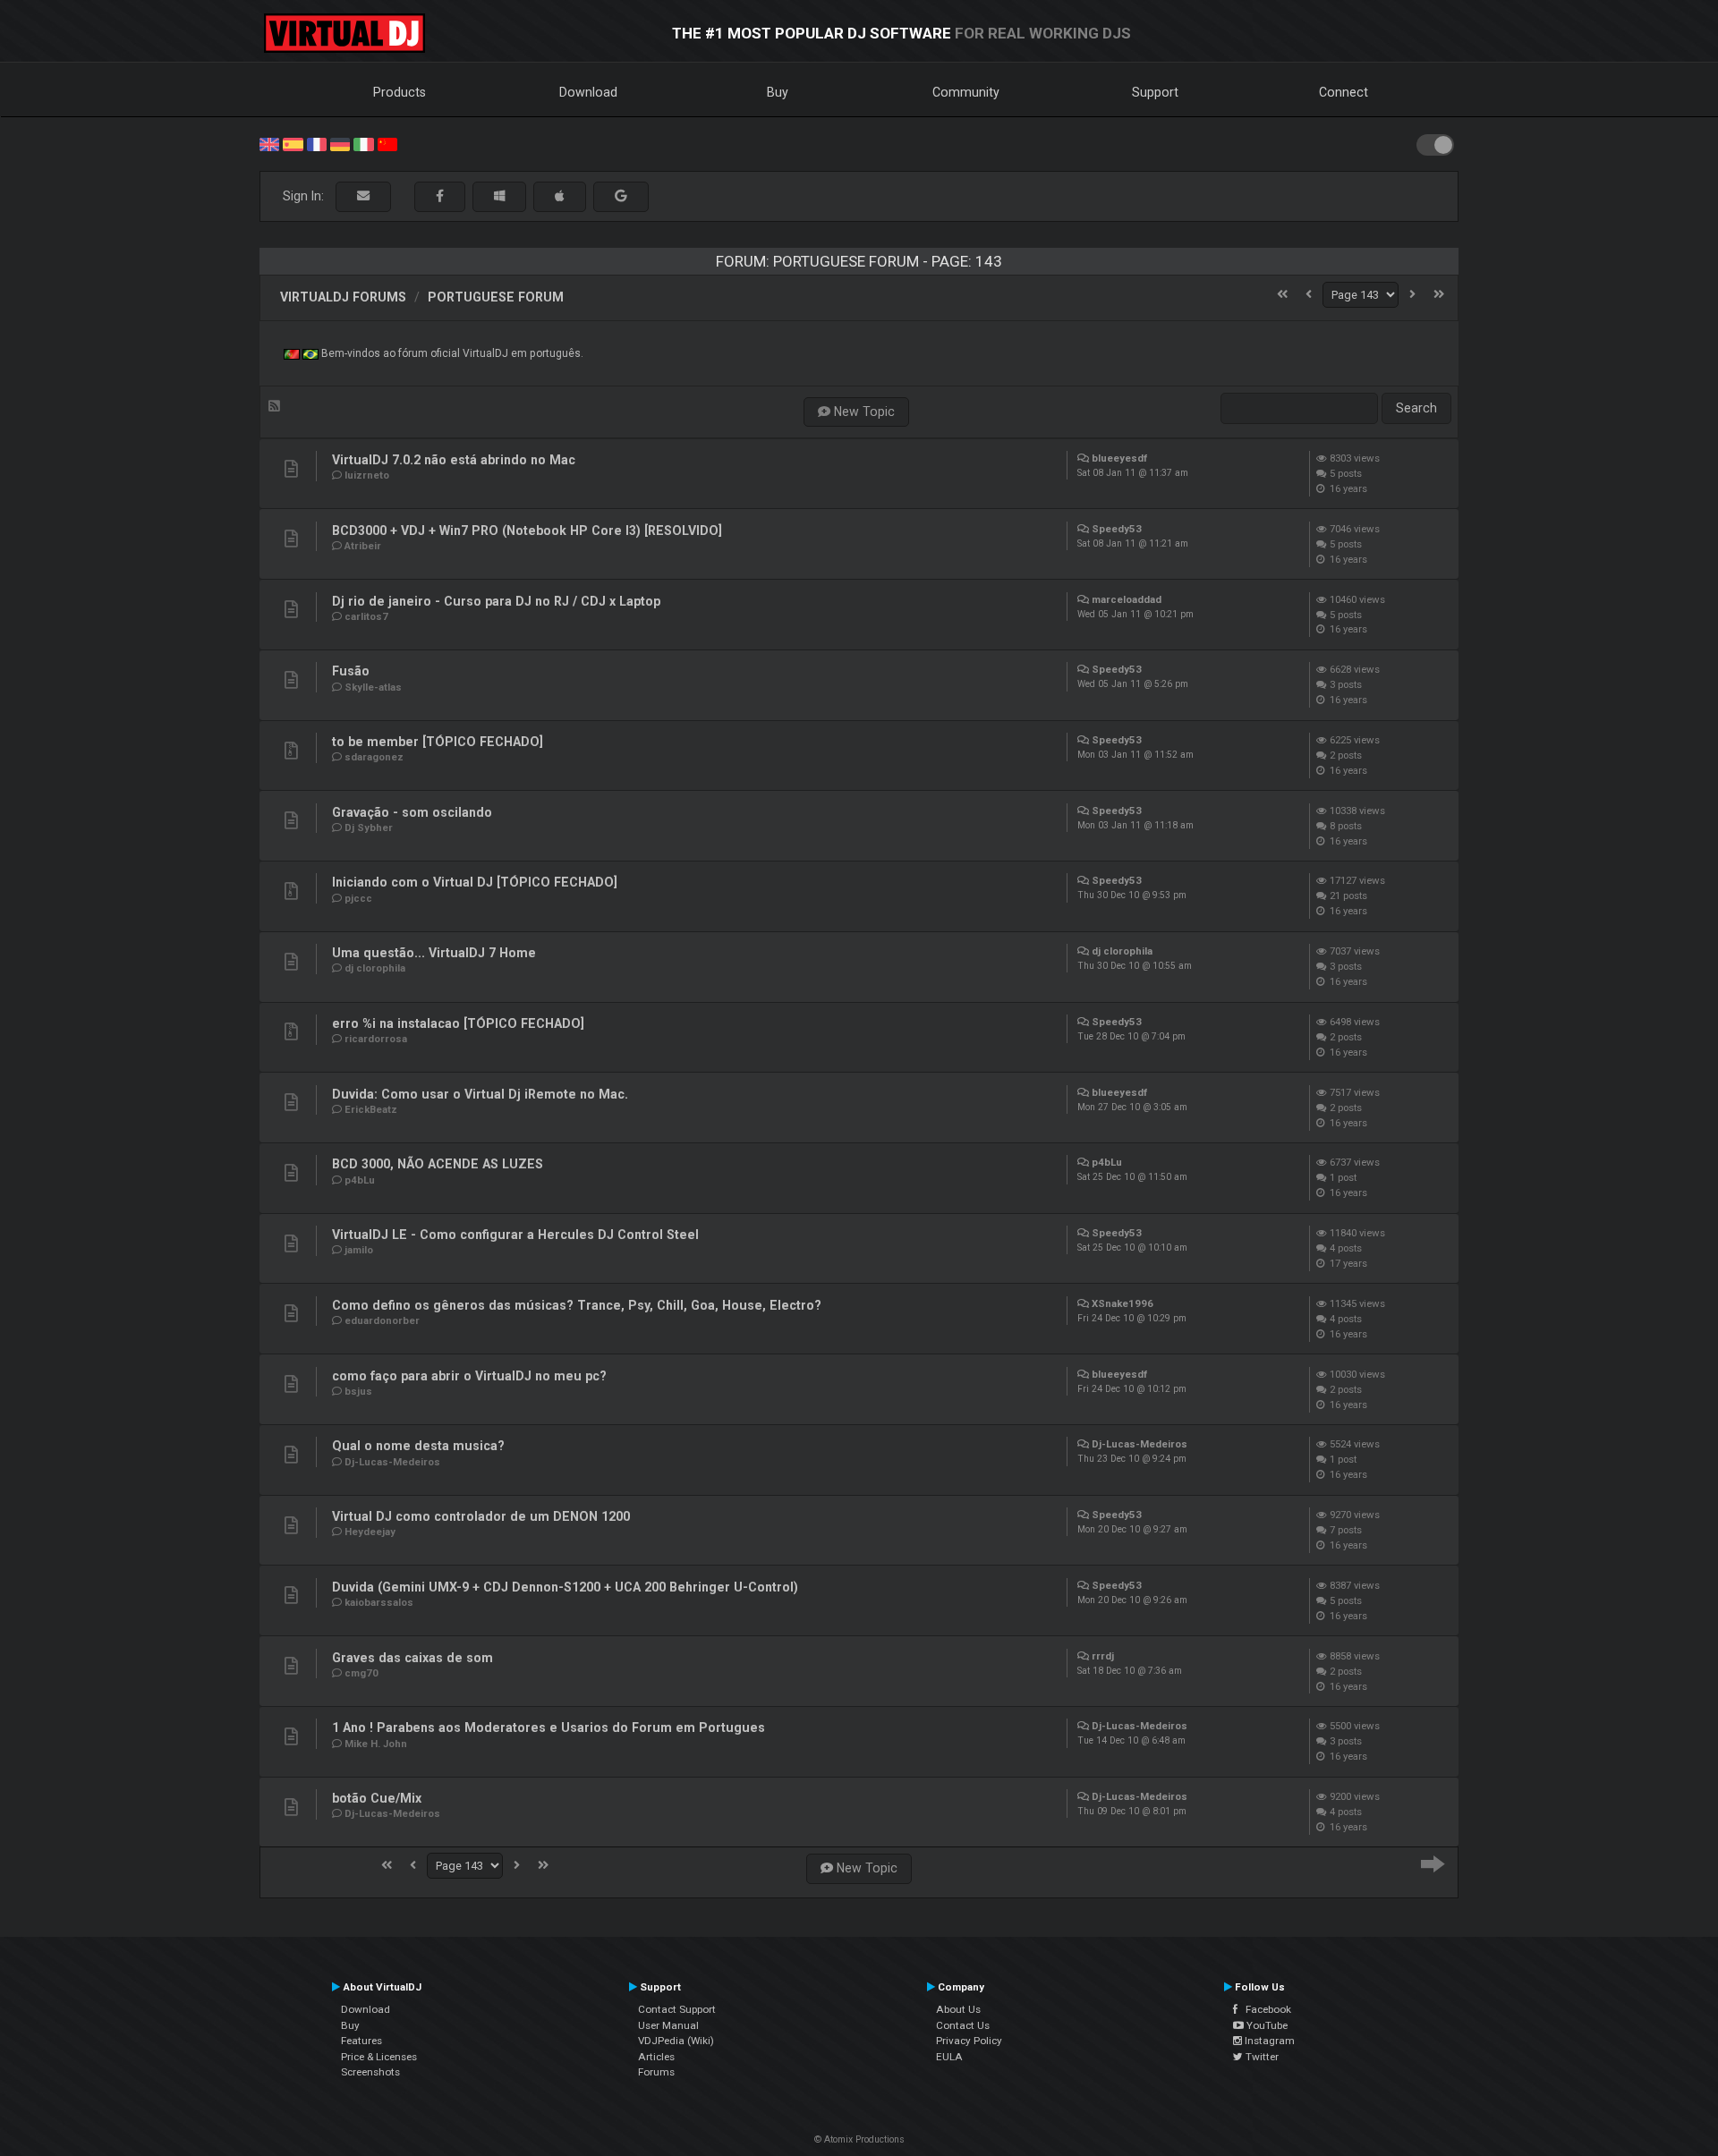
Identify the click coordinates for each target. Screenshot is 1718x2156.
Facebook (1264, 2009)
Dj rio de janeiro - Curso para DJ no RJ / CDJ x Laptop (496, 601)
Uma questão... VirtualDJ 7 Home (434, 953)
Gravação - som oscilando (412, 812)
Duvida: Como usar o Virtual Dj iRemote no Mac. (480, 1094)
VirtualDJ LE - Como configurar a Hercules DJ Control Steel (515, 1235)
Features (361, 2041)
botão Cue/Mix (377, 1798)
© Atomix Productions (859, 2139)
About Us (958, 2009)
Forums (656, 2072)
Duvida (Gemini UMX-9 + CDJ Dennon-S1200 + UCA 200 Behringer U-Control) (565, 1587)
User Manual (668, 2025)
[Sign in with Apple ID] (560, 196)
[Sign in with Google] (621, 196)
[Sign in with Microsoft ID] (499, 196)
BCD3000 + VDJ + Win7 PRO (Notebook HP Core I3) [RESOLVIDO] (527, 531)
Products (400, 92)
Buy (778, 92)
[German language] (340, 143)
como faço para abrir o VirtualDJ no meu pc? (469, 1376)
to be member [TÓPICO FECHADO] (438, 742)
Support (1155, 92)
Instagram (1268, 2041)
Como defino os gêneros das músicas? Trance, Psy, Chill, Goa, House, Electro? (577, 1305)
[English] (269, 143)
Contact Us (963, 2025)
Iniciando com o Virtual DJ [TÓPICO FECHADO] (475, 882)
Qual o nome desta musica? (418, 1446)
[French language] (317, 143)
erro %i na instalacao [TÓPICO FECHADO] (458, 1023)
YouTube (1266, 2025)
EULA (949, 2057)
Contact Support (677, 2009)
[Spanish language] (293, 143)
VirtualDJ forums (343, 297)
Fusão (351, 671)
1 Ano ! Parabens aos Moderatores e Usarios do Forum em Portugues (549, 1727)
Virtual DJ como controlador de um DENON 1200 (481, 1516)
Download (588, 92)
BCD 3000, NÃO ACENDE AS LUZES (438, 1164)
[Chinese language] (387, 143)
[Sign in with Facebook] (440, 196)
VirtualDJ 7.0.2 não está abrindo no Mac (454, 460)
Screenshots (370, 2072)
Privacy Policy (969, 2041)
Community (966, 92)
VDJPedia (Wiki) (676, 2041)
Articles (656, 2057)
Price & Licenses (379, 2057)
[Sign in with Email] (363, 196)
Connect (1344, 92)
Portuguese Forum (496, 297)
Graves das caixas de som (412, 1658)
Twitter (1261, 2057)
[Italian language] (363, 143)
